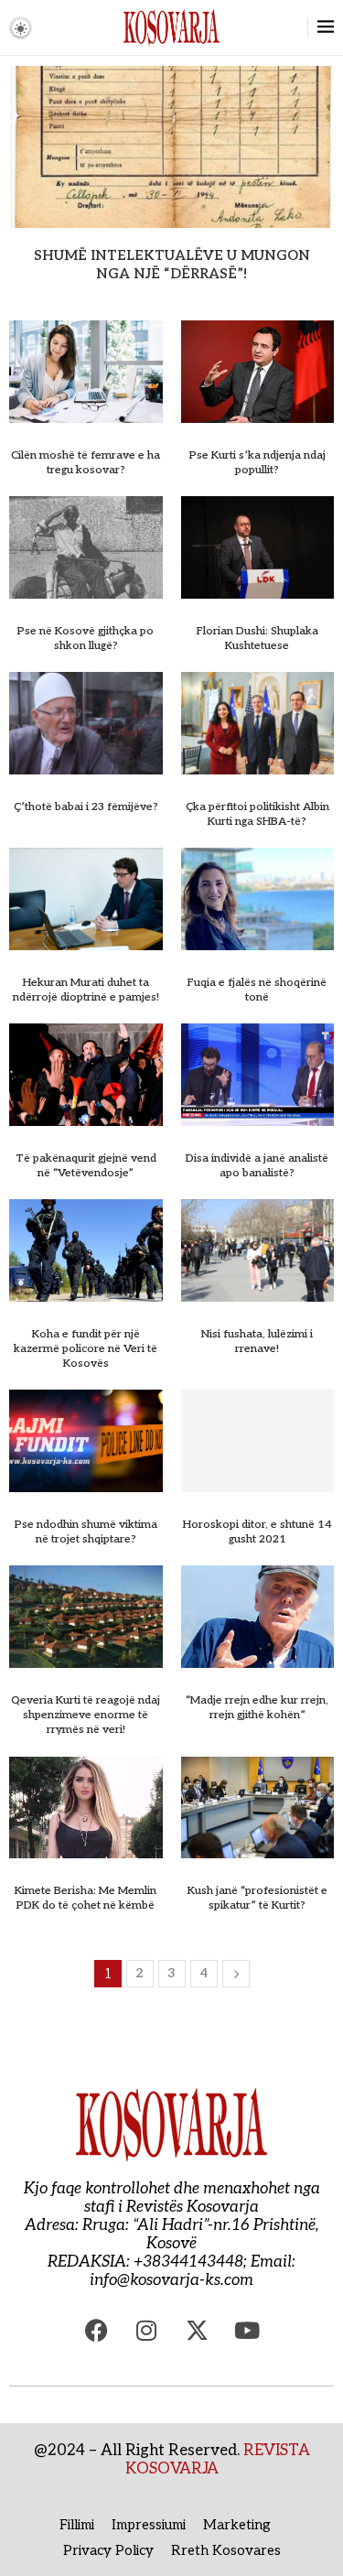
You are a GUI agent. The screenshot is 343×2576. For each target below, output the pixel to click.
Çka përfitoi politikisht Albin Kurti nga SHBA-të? (257, 814)
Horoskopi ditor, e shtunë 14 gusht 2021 (257, 1532)
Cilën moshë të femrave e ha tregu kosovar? (86, 463)
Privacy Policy (108, 2550)
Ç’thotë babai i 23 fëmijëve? (86, 807)
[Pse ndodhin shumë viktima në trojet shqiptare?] (86, 1441)
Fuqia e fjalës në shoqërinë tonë (257, 990)
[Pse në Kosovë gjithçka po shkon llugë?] (86, 547)
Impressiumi (149, 2525)
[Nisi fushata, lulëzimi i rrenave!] (258, 1250)
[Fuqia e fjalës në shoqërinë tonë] (258, 899)
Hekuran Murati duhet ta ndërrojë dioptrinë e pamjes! (86, 990)
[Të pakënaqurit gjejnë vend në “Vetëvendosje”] (86, 1075)
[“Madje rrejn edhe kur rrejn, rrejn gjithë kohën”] (258, 1617)
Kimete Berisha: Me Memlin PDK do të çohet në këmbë (86, 1898)
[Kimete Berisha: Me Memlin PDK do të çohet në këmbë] (86, 1808)
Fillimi (77, 2525)
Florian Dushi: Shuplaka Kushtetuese (257, 639)
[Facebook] (96, 2331)
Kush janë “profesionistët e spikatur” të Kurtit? (257, 1898)
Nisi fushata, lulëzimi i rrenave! (257, 1342)
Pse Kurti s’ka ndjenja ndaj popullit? (257, 463)
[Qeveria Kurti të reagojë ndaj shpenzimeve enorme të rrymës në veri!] (86, 1617)
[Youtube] (247, 2331)
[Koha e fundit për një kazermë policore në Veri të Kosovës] (86, 1250)
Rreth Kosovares (226, 2550)
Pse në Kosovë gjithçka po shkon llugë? (86, 639)
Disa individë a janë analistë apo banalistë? (257, 1166)
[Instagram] (146, 2331)
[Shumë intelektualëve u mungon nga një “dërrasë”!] (171, 146)
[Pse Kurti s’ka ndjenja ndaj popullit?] (258, 372)
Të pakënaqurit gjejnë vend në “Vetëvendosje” (86, 1166)
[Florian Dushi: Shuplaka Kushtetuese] (258, 547)
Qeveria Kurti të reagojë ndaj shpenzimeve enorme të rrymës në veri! (86, 1715)
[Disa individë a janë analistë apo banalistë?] (258, 1075)
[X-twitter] (197, 2331)
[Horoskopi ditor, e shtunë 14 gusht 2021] (258, 1441)
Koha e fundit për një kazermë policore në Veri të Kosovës (86, 1349)
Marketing (237, 2525)
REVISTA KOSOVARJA (218, 2460)
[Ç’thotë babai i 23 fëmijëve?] (86, 723)
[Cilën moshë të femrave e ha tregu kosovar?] (86, 372)
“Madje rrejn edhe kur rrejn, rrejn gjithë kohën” (257, 1708)
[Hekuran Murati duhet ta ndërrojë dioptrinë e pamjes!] (86, 899)
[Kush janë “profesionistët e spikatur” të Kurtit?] (258, 1808)
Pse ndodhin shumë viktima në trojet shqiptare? (86, 1532)
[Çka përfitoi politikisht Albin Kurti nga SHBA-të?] (258, 723)
